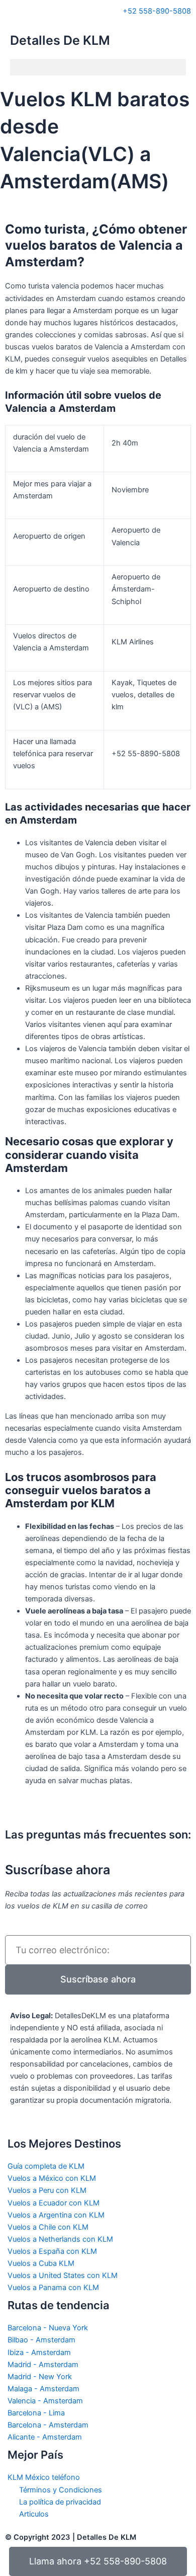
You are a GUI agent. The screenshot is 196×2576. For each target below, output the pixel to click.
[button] (98, 67)
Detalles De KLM (60, 40)
